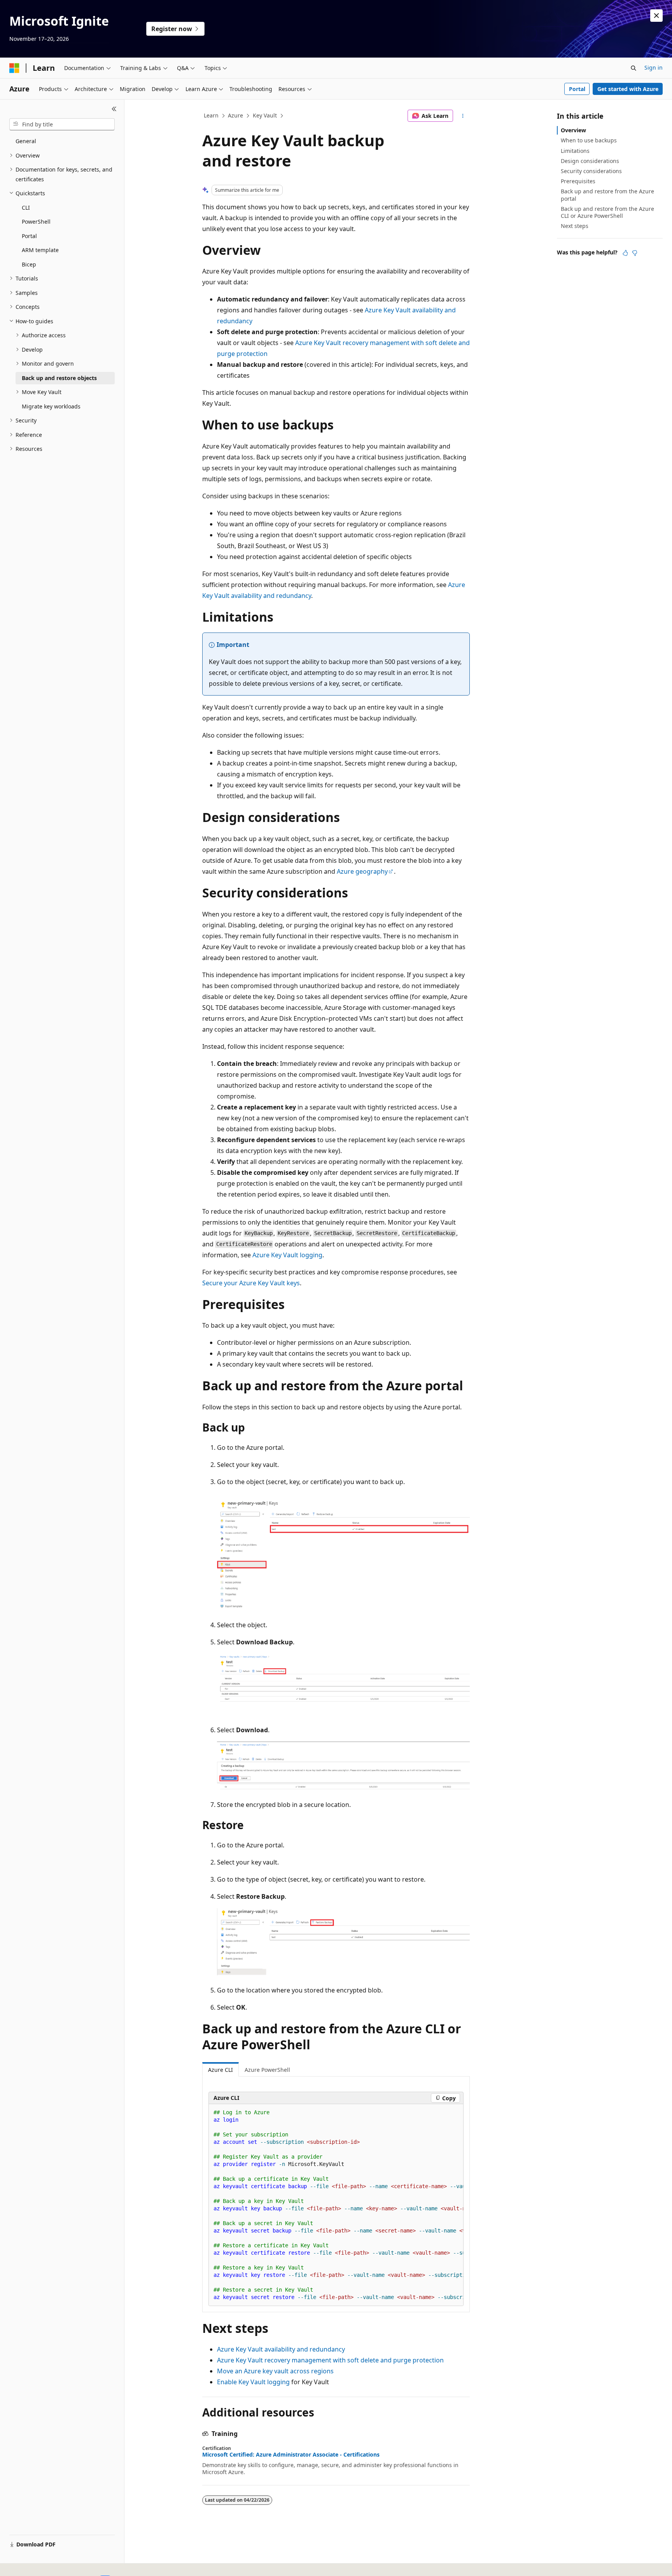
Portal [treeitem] (29, 236)
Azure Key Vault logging (287, 1255)
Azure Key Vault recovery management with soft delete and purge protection (330, 2360)
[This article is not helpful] (635, 253)
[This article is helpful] (625, 253)
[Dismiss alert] (656, 16)
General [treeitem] (26, 141)
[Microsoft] (14, 68)
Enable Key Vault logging (253, 2382)
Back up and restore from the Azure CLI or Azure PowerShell (607, 212)
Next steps (575, 226)
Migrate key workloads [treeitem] (51, 406)
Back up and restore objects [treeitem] (59, 378)
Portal (577, 89)
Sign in (654, 67)
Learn (211, 115)
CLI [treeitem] (26, 208)
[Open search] (633, 68)
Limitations (575, 151)
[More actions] (463, 116)
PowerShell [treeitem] (36, 222)
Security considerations (591, 171)
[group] (336, 2205)
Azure (235, 115)
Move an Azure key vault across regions (275, 2371)
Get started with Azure (628, 89)
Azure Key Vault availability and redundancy (281, 2349)
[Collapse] (114, 109)
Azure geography (362, 871)
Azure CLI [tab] (220, 2070)
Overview (573, 130)
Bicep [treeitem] (29, 264)
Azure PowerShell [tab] (267, 2070)
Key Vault (265, 115)
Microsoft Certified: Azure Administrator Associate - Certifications (291, 2455)
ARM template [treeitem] (40, 250)
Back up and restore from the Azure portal (607, 195)
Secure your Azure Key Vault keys (251, 1283)
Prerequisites (578, 181)
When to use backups (589, 140)
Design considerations (590, 161)
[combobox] (62, 124)
